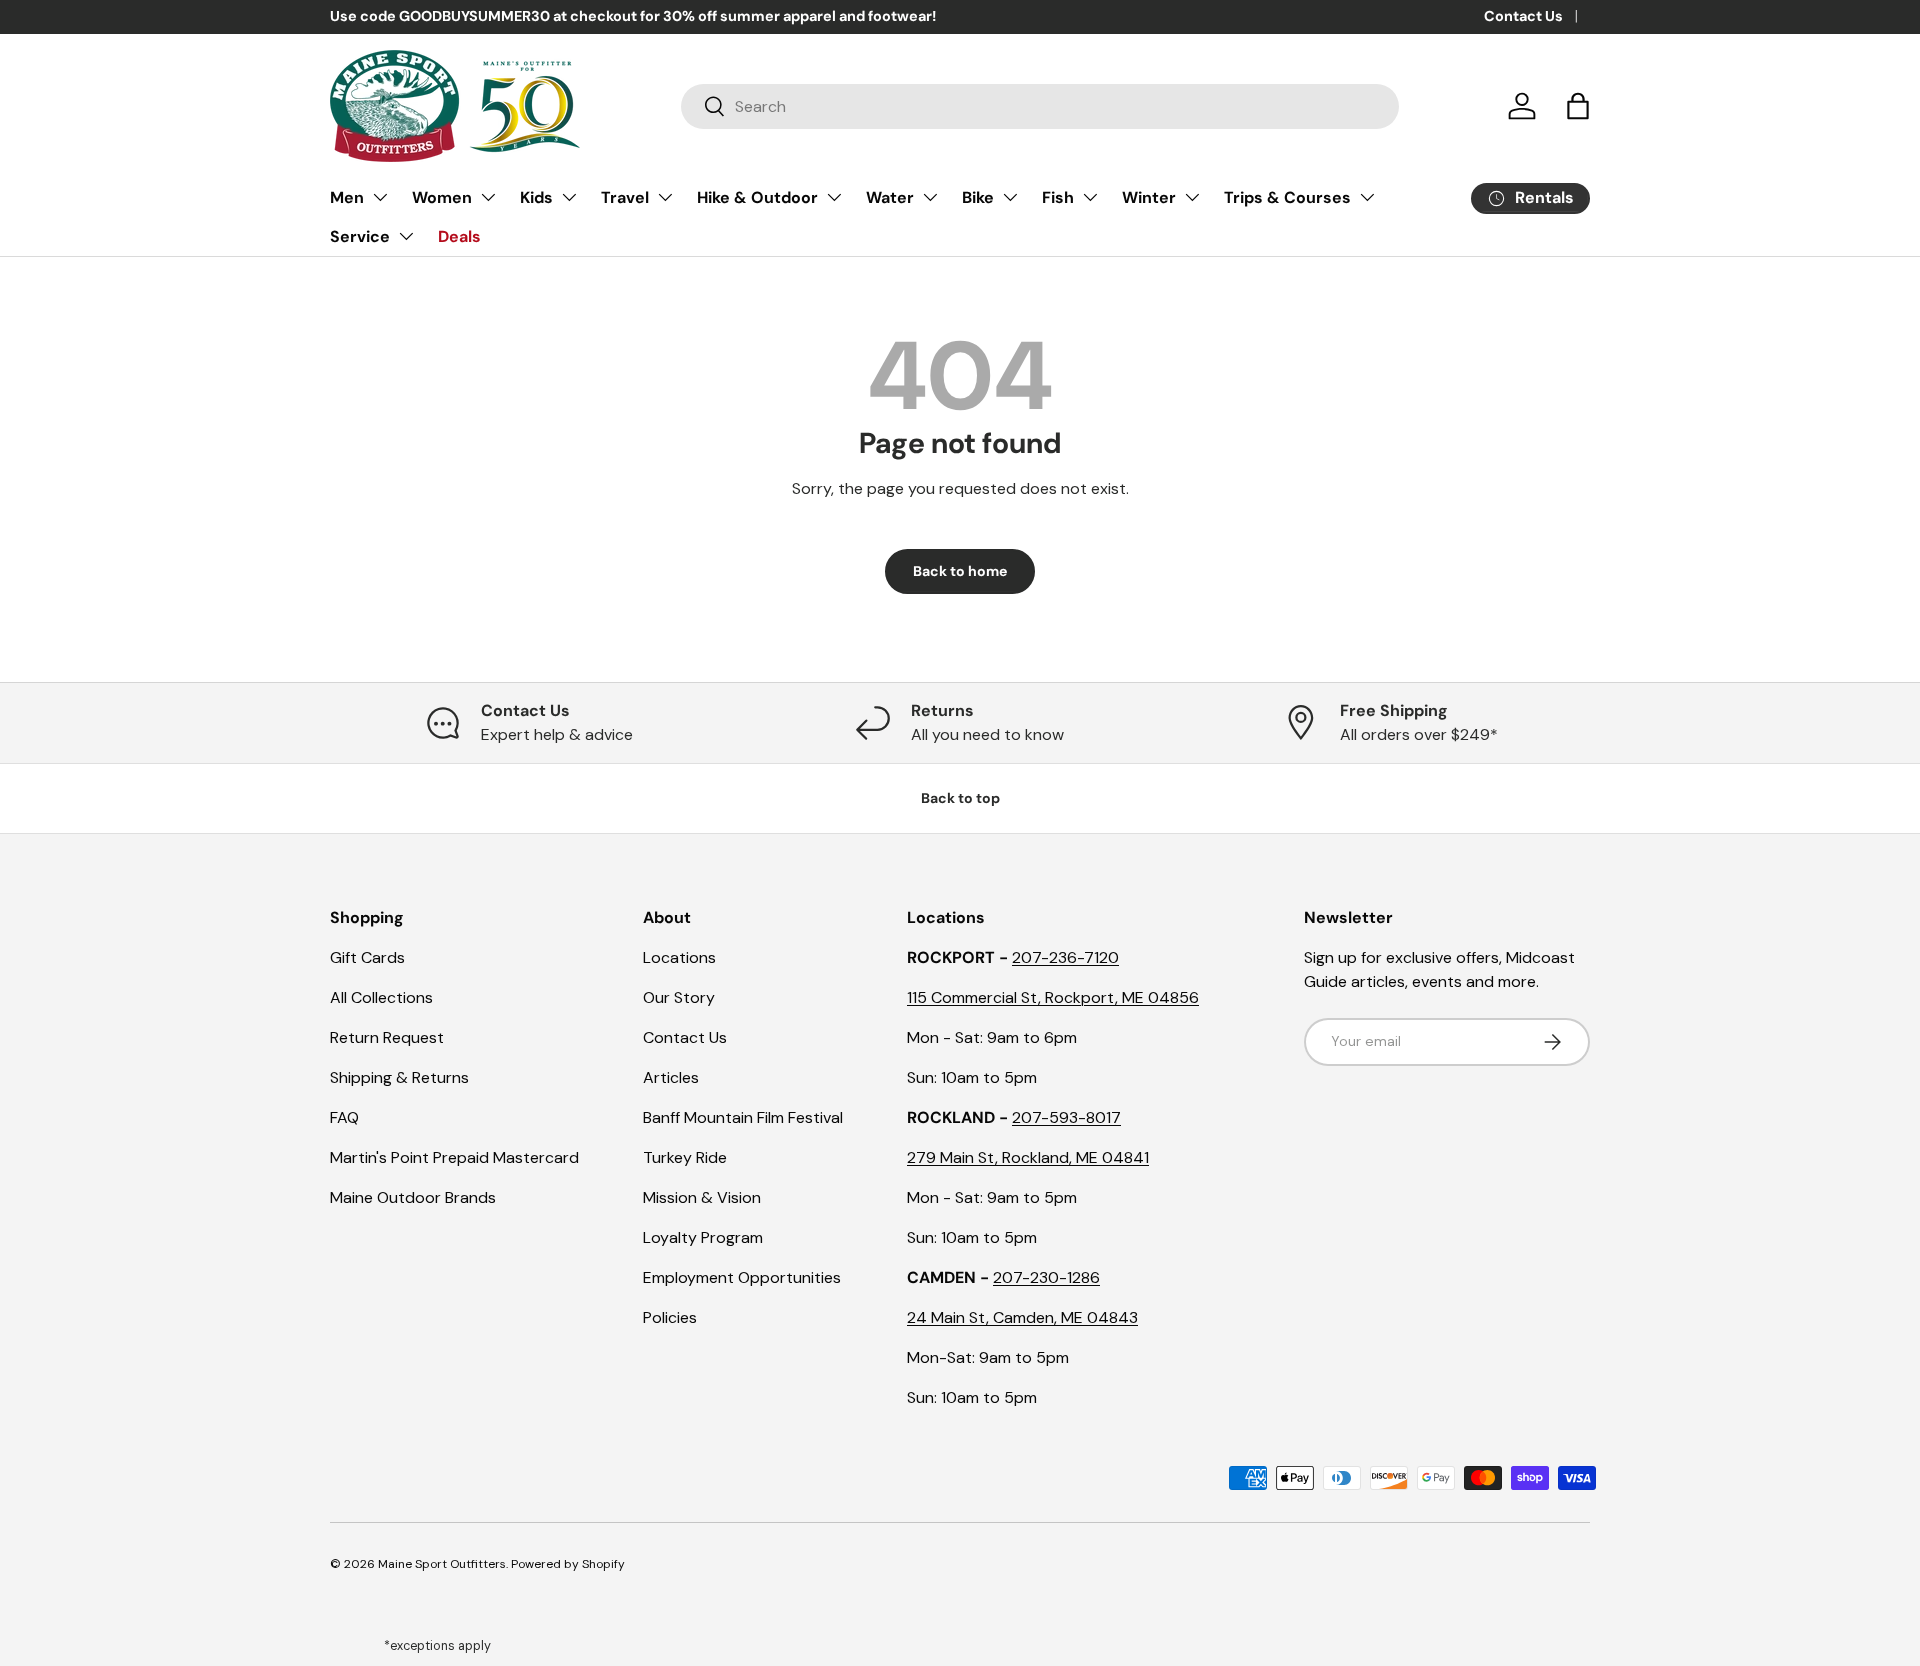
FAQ (344, 1117)
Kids (536, 197)
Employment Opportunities (742, 1277)
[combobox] (1040, 106)
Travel (625, 197)
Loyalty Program (703, 1237)
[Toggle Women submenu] (488, 197)
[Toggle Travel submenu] (665, 197)
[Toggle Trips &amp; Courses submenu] (1367, 197)
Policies (670, 1317)
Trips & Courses (1287, 197)
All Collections (381, 997)
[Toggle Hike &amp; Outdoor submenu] (834, 197)
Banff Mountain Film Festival (743, 1117)
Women (442, 197)
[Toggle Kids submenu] (569, 197)
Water (890, 197)
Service (360, 236)
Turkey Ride (685, 1157)
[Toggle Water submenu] (930, 197)
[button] (1578, 106)
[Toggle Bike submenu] (1010, 197)
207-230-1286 (1046, 1277)
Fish (1058, 197)
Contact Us (1523, 16)
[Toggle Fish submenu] (1090, 197)
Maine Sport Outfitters (442, 1564)
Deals (459, 236)
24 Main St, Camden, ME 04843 (1022, 1317)
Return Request (387, 1037)
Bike (978, 197)
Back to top (960, 798)
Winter (1149, 197)
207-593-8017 (1066, 1117)
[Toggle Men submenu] (380, 197)
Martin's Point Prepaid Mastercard (454, 1157)
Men (347, 197)
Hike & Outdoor (757, 197)
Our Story (679, 997)
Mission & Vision (702, 1197)
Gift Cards (367, 957)
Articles (671, 1077)
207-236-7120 (1065, 957)
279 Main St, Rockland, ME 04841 (1028, 1157)
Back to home (960, 571)
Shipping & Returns (399, 1077)
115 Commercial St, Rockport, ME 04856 (1053, 997)
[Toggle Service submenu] (406, 236)
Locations (679, 957)
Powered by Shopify (568, 1564)
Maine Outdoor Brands (413, 1197)
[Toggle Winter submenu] (1192, 197)
